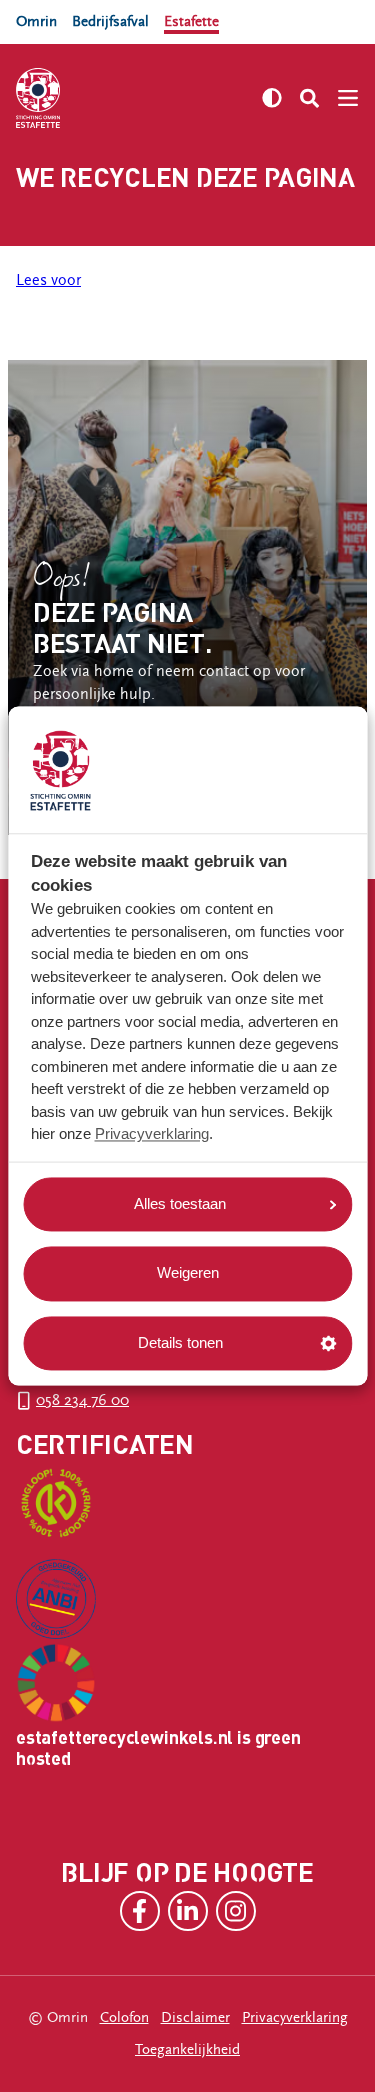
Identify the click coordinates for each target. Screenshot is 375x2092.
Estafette (191, 21)
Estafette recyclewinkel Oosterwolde (137, 326)
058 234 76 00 (82, 1400)
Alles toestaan (180, 1203)
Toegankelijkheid (187, 2049)
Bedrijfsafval (110, 21)
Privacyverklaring (152, 1134)
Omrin (36, 21)
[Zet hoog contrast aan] (272, 98)
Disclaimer (195, 2017)
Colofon (124, 2017)
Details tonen (180, 1342)
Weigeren (188, 1273)
